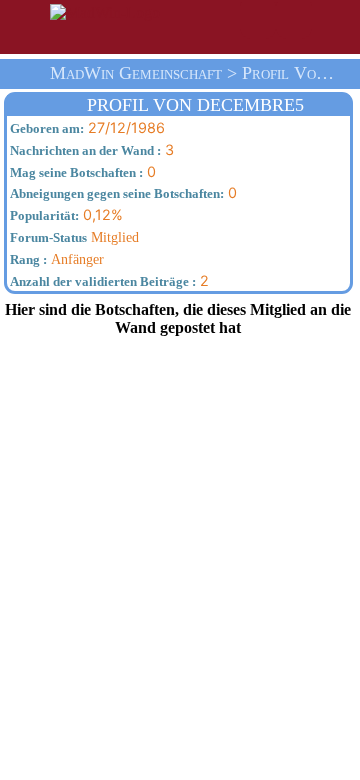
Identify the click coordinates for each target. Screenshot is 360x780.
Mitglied (73, 237)
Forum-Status (47, 238)
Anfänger (55, 259)
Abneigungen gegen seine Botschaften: (115, 194)
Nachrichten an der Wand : (84, 151)
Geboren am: (45, 129)
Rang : (27, 260)
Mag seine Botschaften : (75, 173)
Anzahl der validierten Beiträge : (101, 282)
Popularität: (43, 216)
